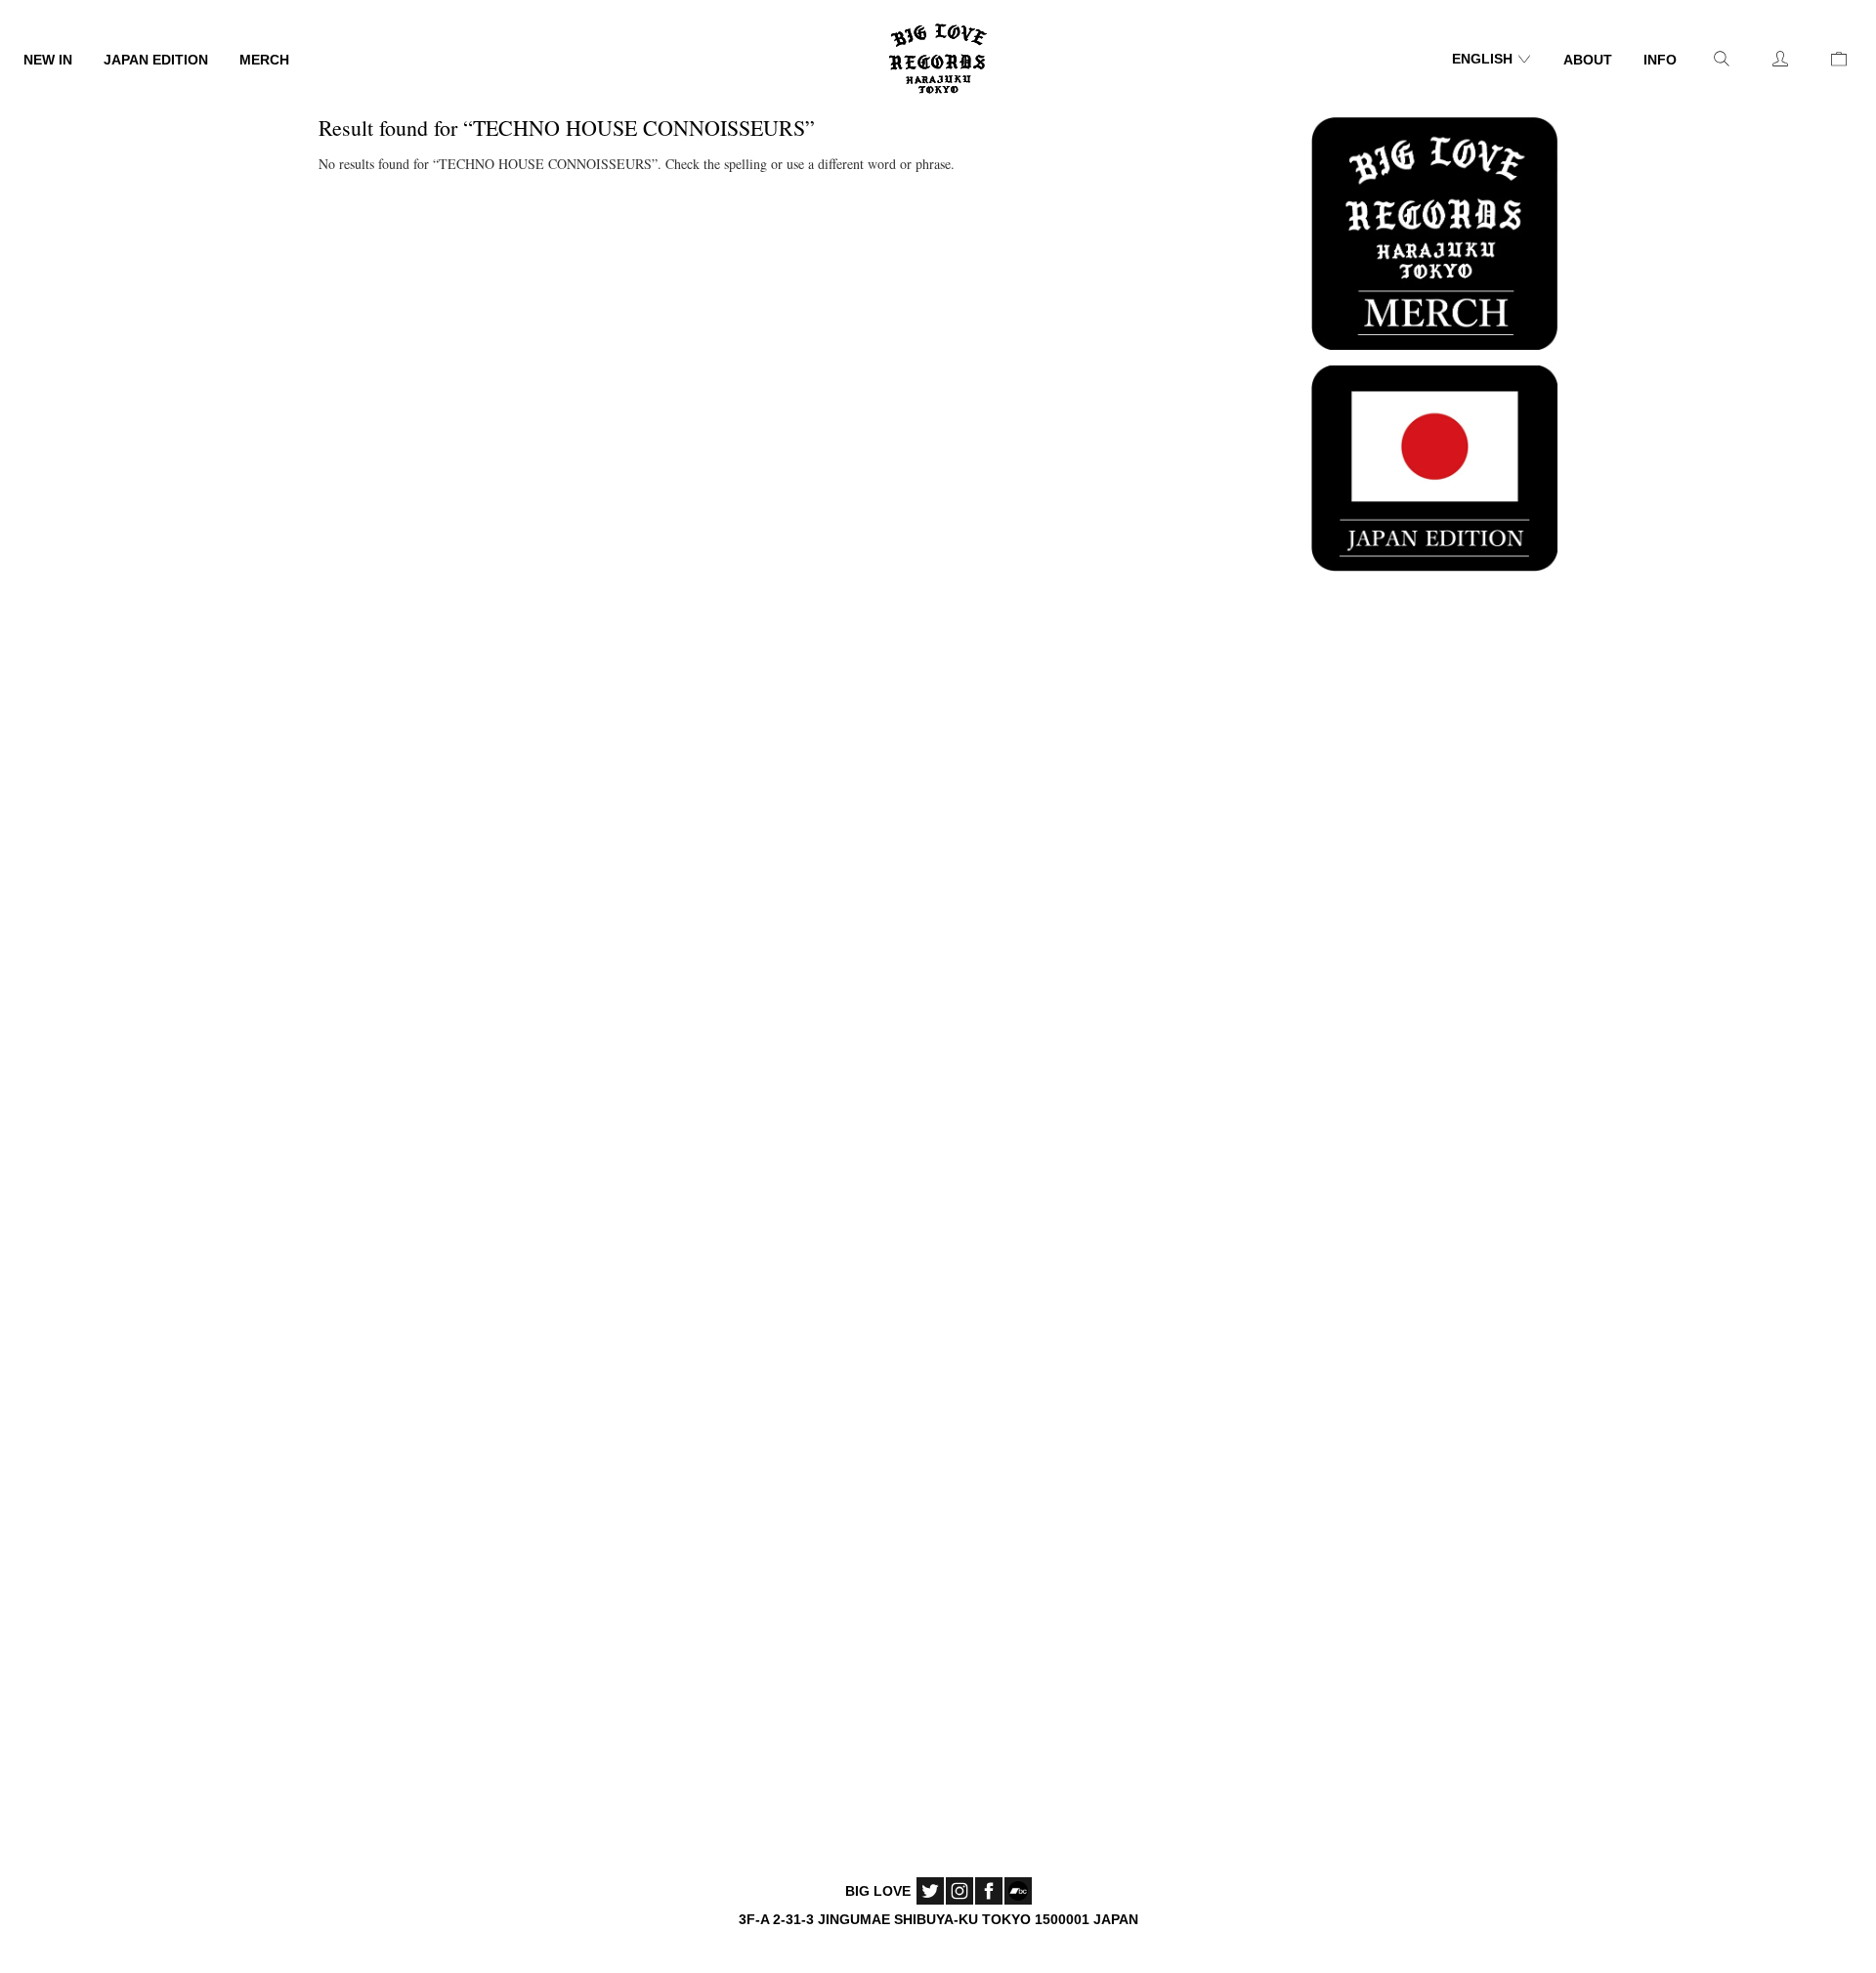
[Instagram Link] (959, 1891)
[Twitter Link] (930, 1891)
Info (1660, 60)
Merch (264, 60)
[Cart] (1839, 59)
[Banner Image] (1434, 231)
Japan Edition (156, 60)
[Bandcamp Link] (1018, 1891)
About (1588, 60)
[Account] (1780, 59)
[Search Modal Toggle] (1722, 59)
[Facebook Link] (989, 1891)
